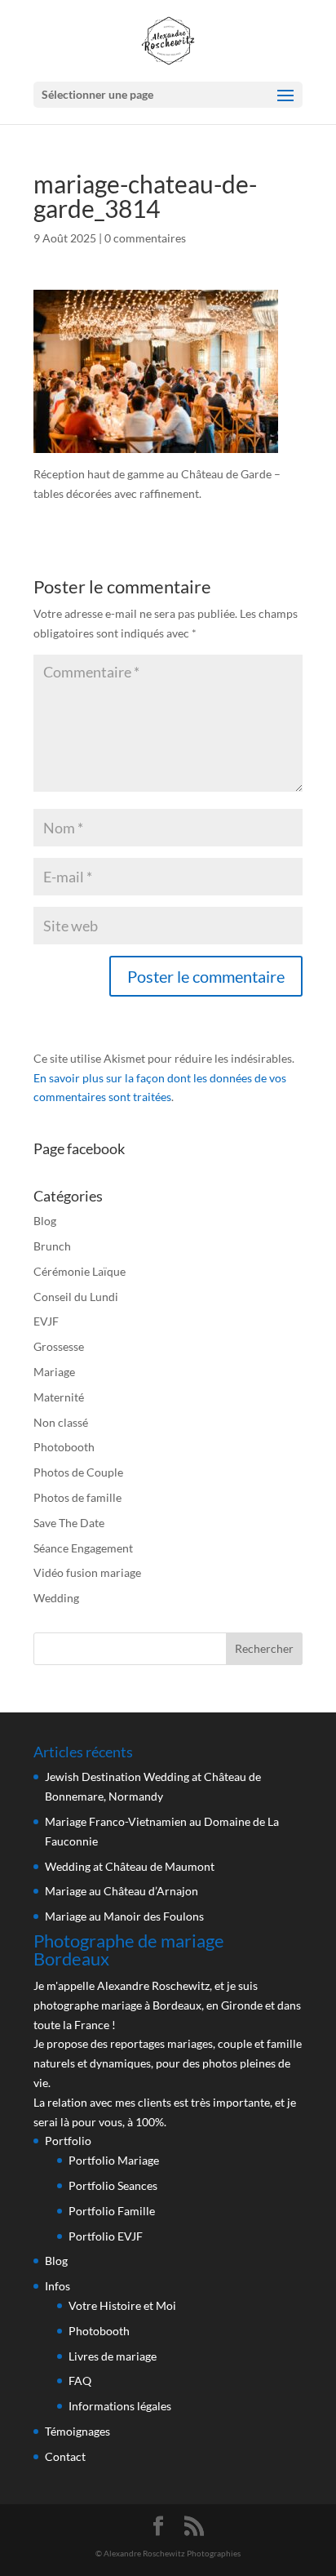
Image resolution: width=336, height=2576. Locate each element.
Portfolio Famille (112, 2211)
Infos (57, 2286)
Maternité (59, 1397)
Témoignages (77, 2431)
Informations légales (120, 2406)
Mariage (54, 1372)
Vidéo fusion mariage (87, 1572)
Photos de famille (77, 1497)
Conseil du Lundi (76, 1297)
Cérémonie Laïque (80, 1271)
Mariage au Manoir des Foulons (124, 1916)
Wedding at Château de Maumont (130, 1866)
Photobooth (64, 1447)
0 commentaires (145, 238)
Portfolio (68, 2141)
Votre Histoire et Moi (122, 2305)
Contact (65, 2456)
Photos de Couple (78, 1472)
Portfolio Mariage (114, 2160)
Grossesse (59, 1346)
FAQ (80, 2381)
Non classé (61, 1422)
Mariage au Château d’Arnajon (122, 1891)
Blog (45, 1221)
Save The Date (69, 1523)
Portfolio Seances (113, 2185)
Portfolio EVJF (106, 2236)
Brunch (52, 1246)
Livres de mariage (113, 2356)
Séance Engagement (83, 1548)
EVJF (46, 1321)
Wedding (56, 1598)
